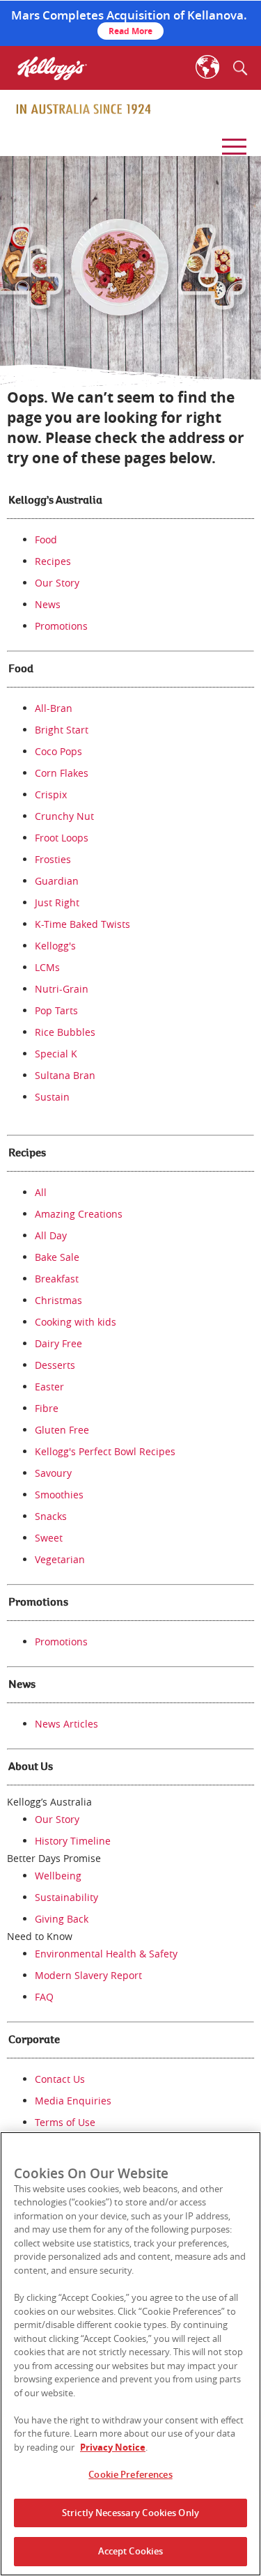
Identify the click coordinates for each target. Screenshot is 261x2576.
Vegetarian (60, 1559)
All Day (51, 1235)
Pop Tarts (56, 1010)
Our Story (57, 583)
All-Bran (54, 708)
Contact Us (60, 2079)
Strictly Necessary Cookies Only (130, 2513)
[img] (84, 109)
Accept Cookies (131, 2551)
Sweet (49, 1538)
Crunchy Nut (64, 816)
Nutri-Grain (62, 989)
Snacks (51, 1516)
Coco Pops (58, 751)
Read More (130, 31)
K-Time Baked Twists (82, 924)
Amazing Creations (79, 1214)
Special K (56, 1054)
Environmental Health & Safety (106, 1954)
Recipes (53, 561)
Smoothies (59, 1495)
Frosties (53, 859)
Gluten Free (62, 1430)
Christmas (58, 1300)
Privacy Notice (113, 2447)
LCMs (47, 967)
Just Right (57, 902)
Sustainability (66, 1897)
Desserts (55, 1365)
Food (46, 540)
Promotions (61, 626)
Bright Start (62, 730)
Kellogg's (55, 946)
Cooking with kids (76, 1322)
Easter (49, 1387)
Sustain (52, 1097)
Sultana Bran (65, 1075)
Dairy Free (58, 1343)
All (41, 1192)
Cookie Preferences (130, 2474)
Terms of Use (65, 2122)
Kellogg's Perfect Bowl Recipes (105, 1451)
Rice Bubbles (65, 1032)
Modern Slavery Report (88, 1975)
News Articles (66, 1724)
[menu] (232, 142)
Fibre (47, 1408)
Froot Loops (62, 838)
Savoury (53, 1473)
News (48, 604)
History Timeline (73, 1841)
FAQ (44, 1997)
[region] (130, 2354)
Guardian (57, 881)
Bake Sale (57, 1257)
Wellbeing (58, 1876)
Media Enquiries (73, 2101)
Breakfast (57, 1279)
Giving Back (62, 1919)
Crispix (51, 794)
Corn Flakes (62, 773)
